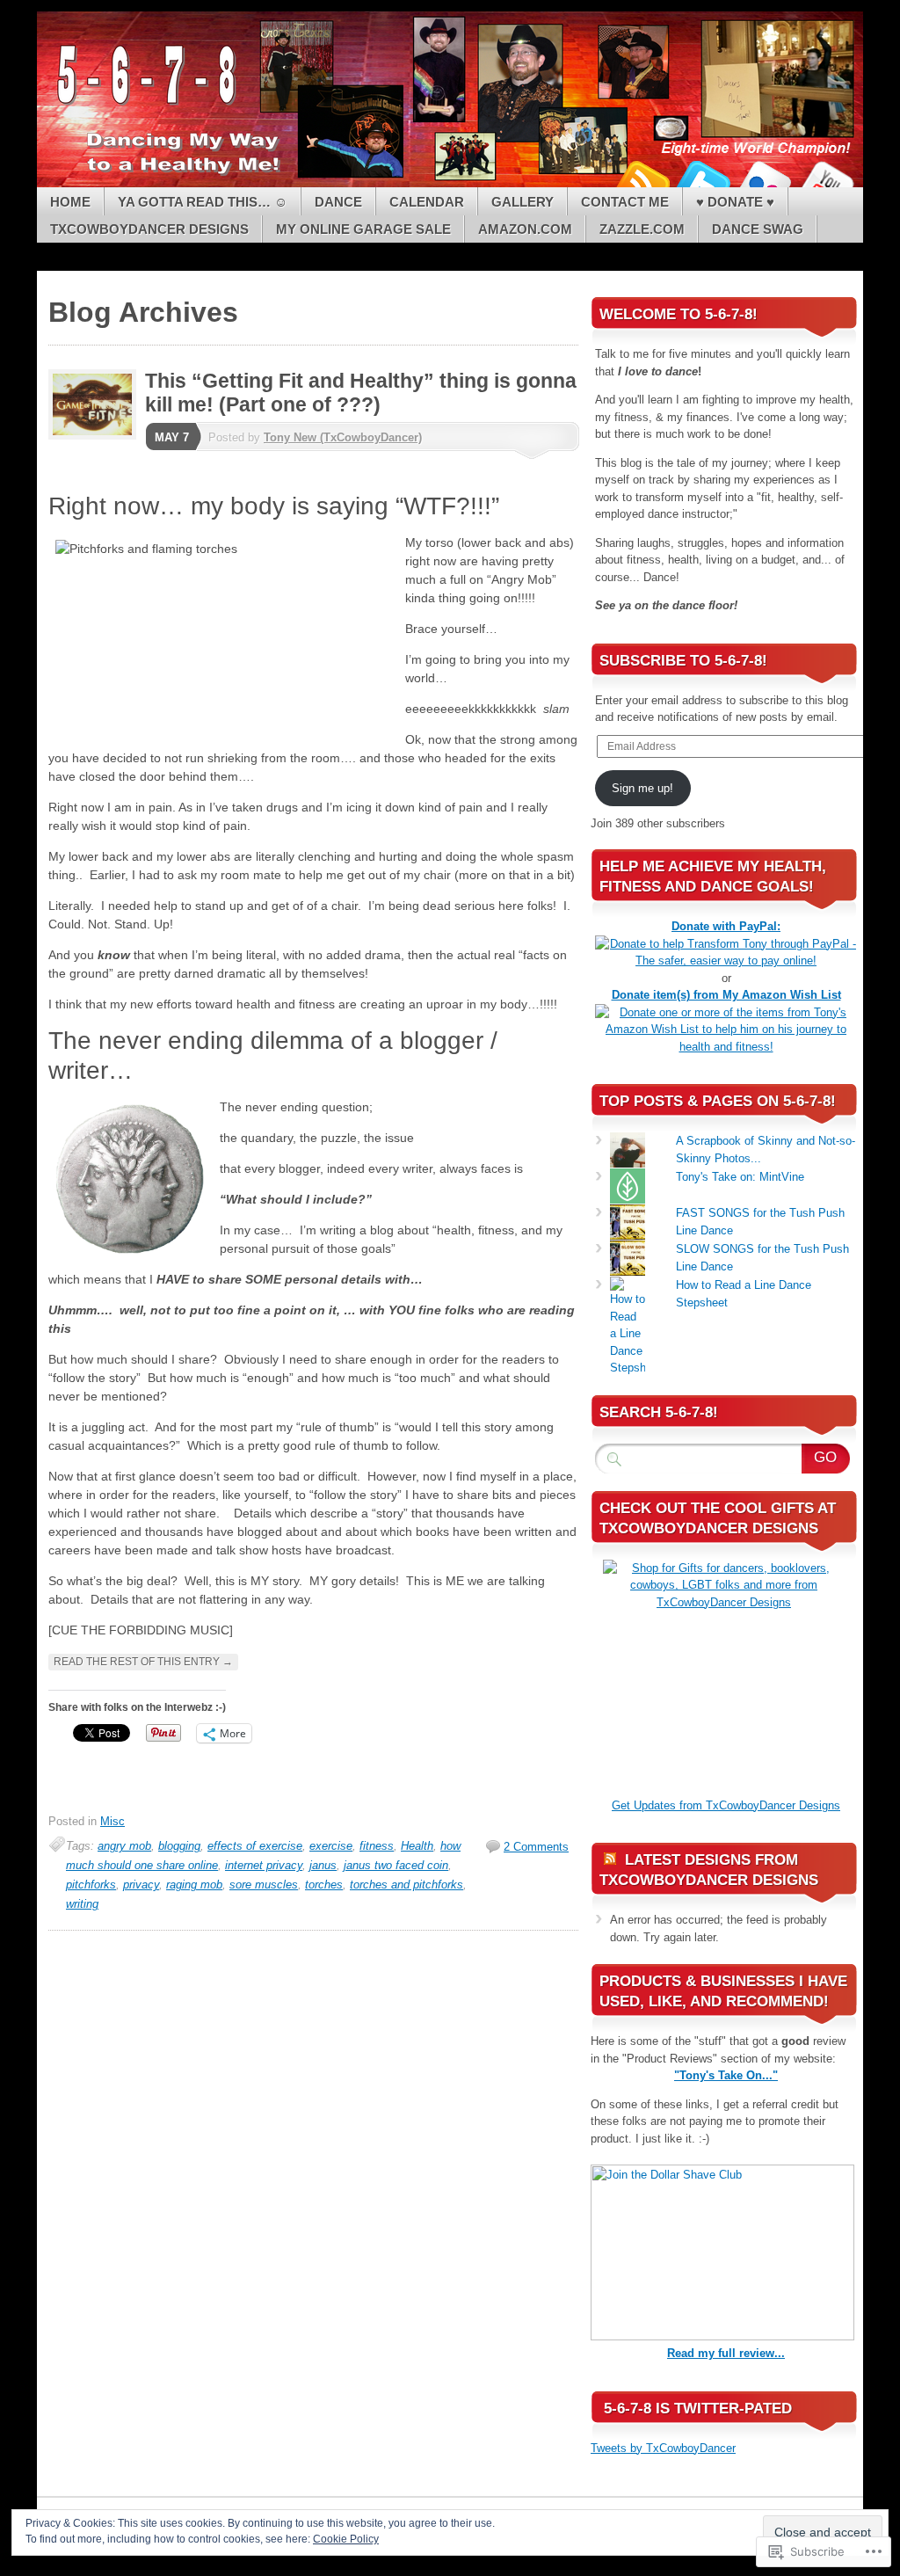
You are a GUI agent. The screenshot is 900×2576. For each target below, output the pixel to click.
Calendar (427, 202)
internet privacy (264, 1865)
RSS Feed (642, 181)
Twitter (703, 181)
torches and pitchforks (406, 1885)
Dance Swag (758, 229)
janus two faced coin (396, 1865)
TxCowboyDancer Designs (149, 229)
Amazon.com (525, 229)
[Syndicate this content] (610, 1860)
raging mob (194, 1885)
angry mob (124, 1846)
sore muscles (264, 1885)
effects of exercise (255, 1846)
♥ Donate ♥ (735, 202)
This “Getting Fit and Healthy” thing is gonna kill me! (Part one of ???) (361, 393)
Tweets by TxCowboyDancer (663, 2448)
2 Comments (536, 1847)
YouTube (826, 181)
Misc (112, 1821)
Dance (338, 202)
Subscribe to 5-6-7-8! (683, 661)
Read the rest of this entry (143, 1662)
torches (324, 1885)
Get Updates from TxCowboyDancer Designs (726, 1805)
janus (323, 1865)
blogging (179, 1846)
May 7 (172, 437)
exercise (331, 1846)
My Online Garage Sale (363, 229)
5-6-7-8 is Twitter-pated (698, 2409)
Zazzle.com (642, 229)
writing (82, 1904)
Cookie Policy (346, 2539)
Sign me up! (642, 788)
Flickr (765, 181)
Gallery (523, 202)
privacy (141, 1885)
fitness (377, 1846)
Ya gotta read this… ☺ (203, 202)
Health (417, 1846)
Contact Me (625, 202)
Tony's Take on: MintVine (740, 1177)
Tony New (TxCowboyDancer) (343, 437)
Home (70, 202)
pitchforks (91, 1885)
